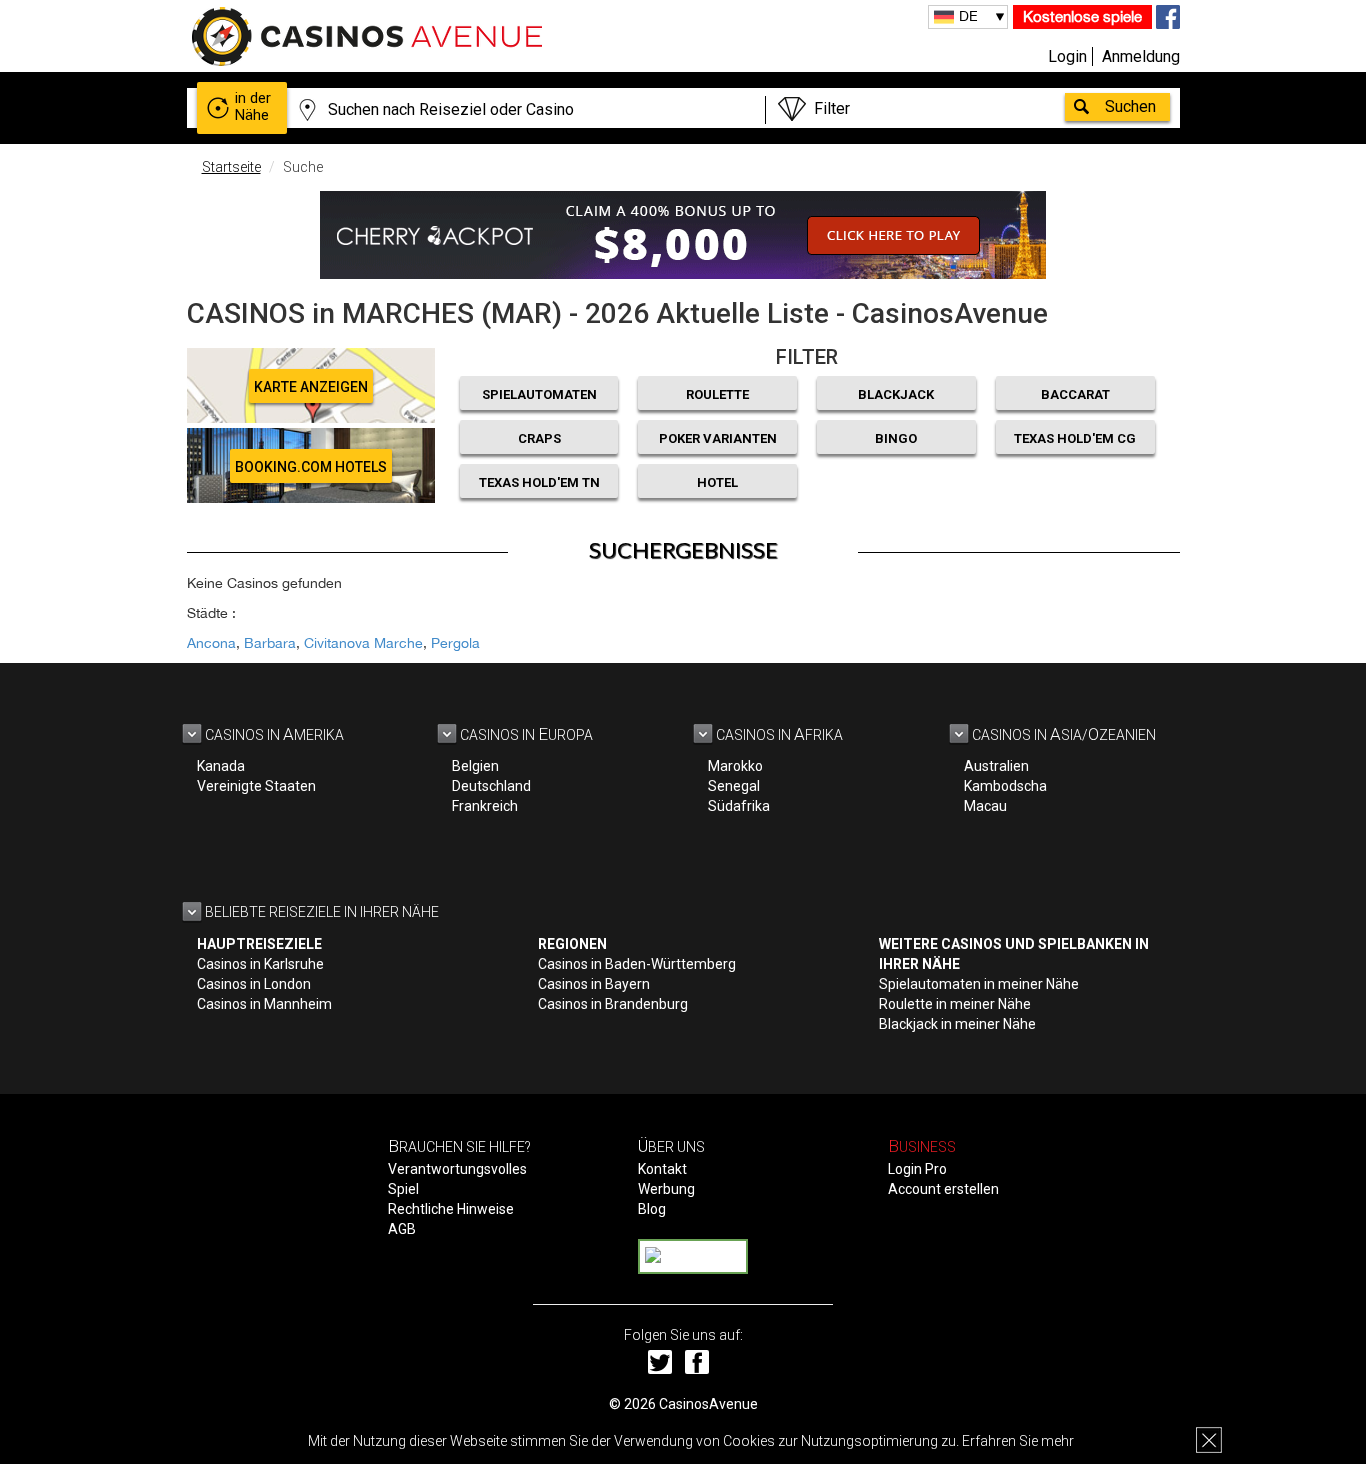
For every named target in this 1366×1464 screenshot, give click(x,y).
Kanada (221, 766)
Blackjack (896, 394)
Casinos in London (254, 984)
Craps (539, 438)
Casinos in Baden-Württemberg (637, 964)
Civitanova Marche (363, 643)
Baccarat (1075, 394)
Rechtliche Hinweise (451, 1209)
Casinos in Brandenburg (613, 1004)
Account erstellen (943, 1189)
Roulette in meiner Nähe (955, 1004)
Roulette (717, 394)
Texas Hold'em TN (539, 482)
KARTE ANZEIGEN (311, 387)
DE (968, 16)
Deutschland (491, 786)
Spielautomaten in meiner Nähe (979, 984)
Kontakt (662, 1169)
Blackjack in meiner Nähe (957, 1024)
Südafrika (739, 806)
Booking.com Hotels (311, 467)
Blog (652, 1209)
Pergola (455, 643)
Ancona (211, 643)
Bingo (896, 438)
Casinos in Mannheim (264, 1004)
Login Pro (917, 1169)
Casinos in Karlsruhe (260, 964)
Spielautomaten (539, 394)
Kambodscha (1005, 786)
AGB (402, 1229)
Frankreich (485, 806)
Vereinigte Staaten (256, 786)
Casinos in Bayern (594, 984)
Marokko (735, 766)
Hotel (717, 482)
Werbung (666, 1189)
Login (1067, 56)
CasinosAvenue (708, 1404)
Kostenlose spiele (1082, 16)
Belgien (475, 766)
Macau (985, 806)
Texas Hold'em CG (1075, 438)
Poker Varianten (718, 438)
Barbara (270, 643)
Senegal (734, 786)
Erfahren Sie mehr (1018, 1441)
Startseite (231, 167)
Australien (996, 766)
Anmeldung (1141, 56)
